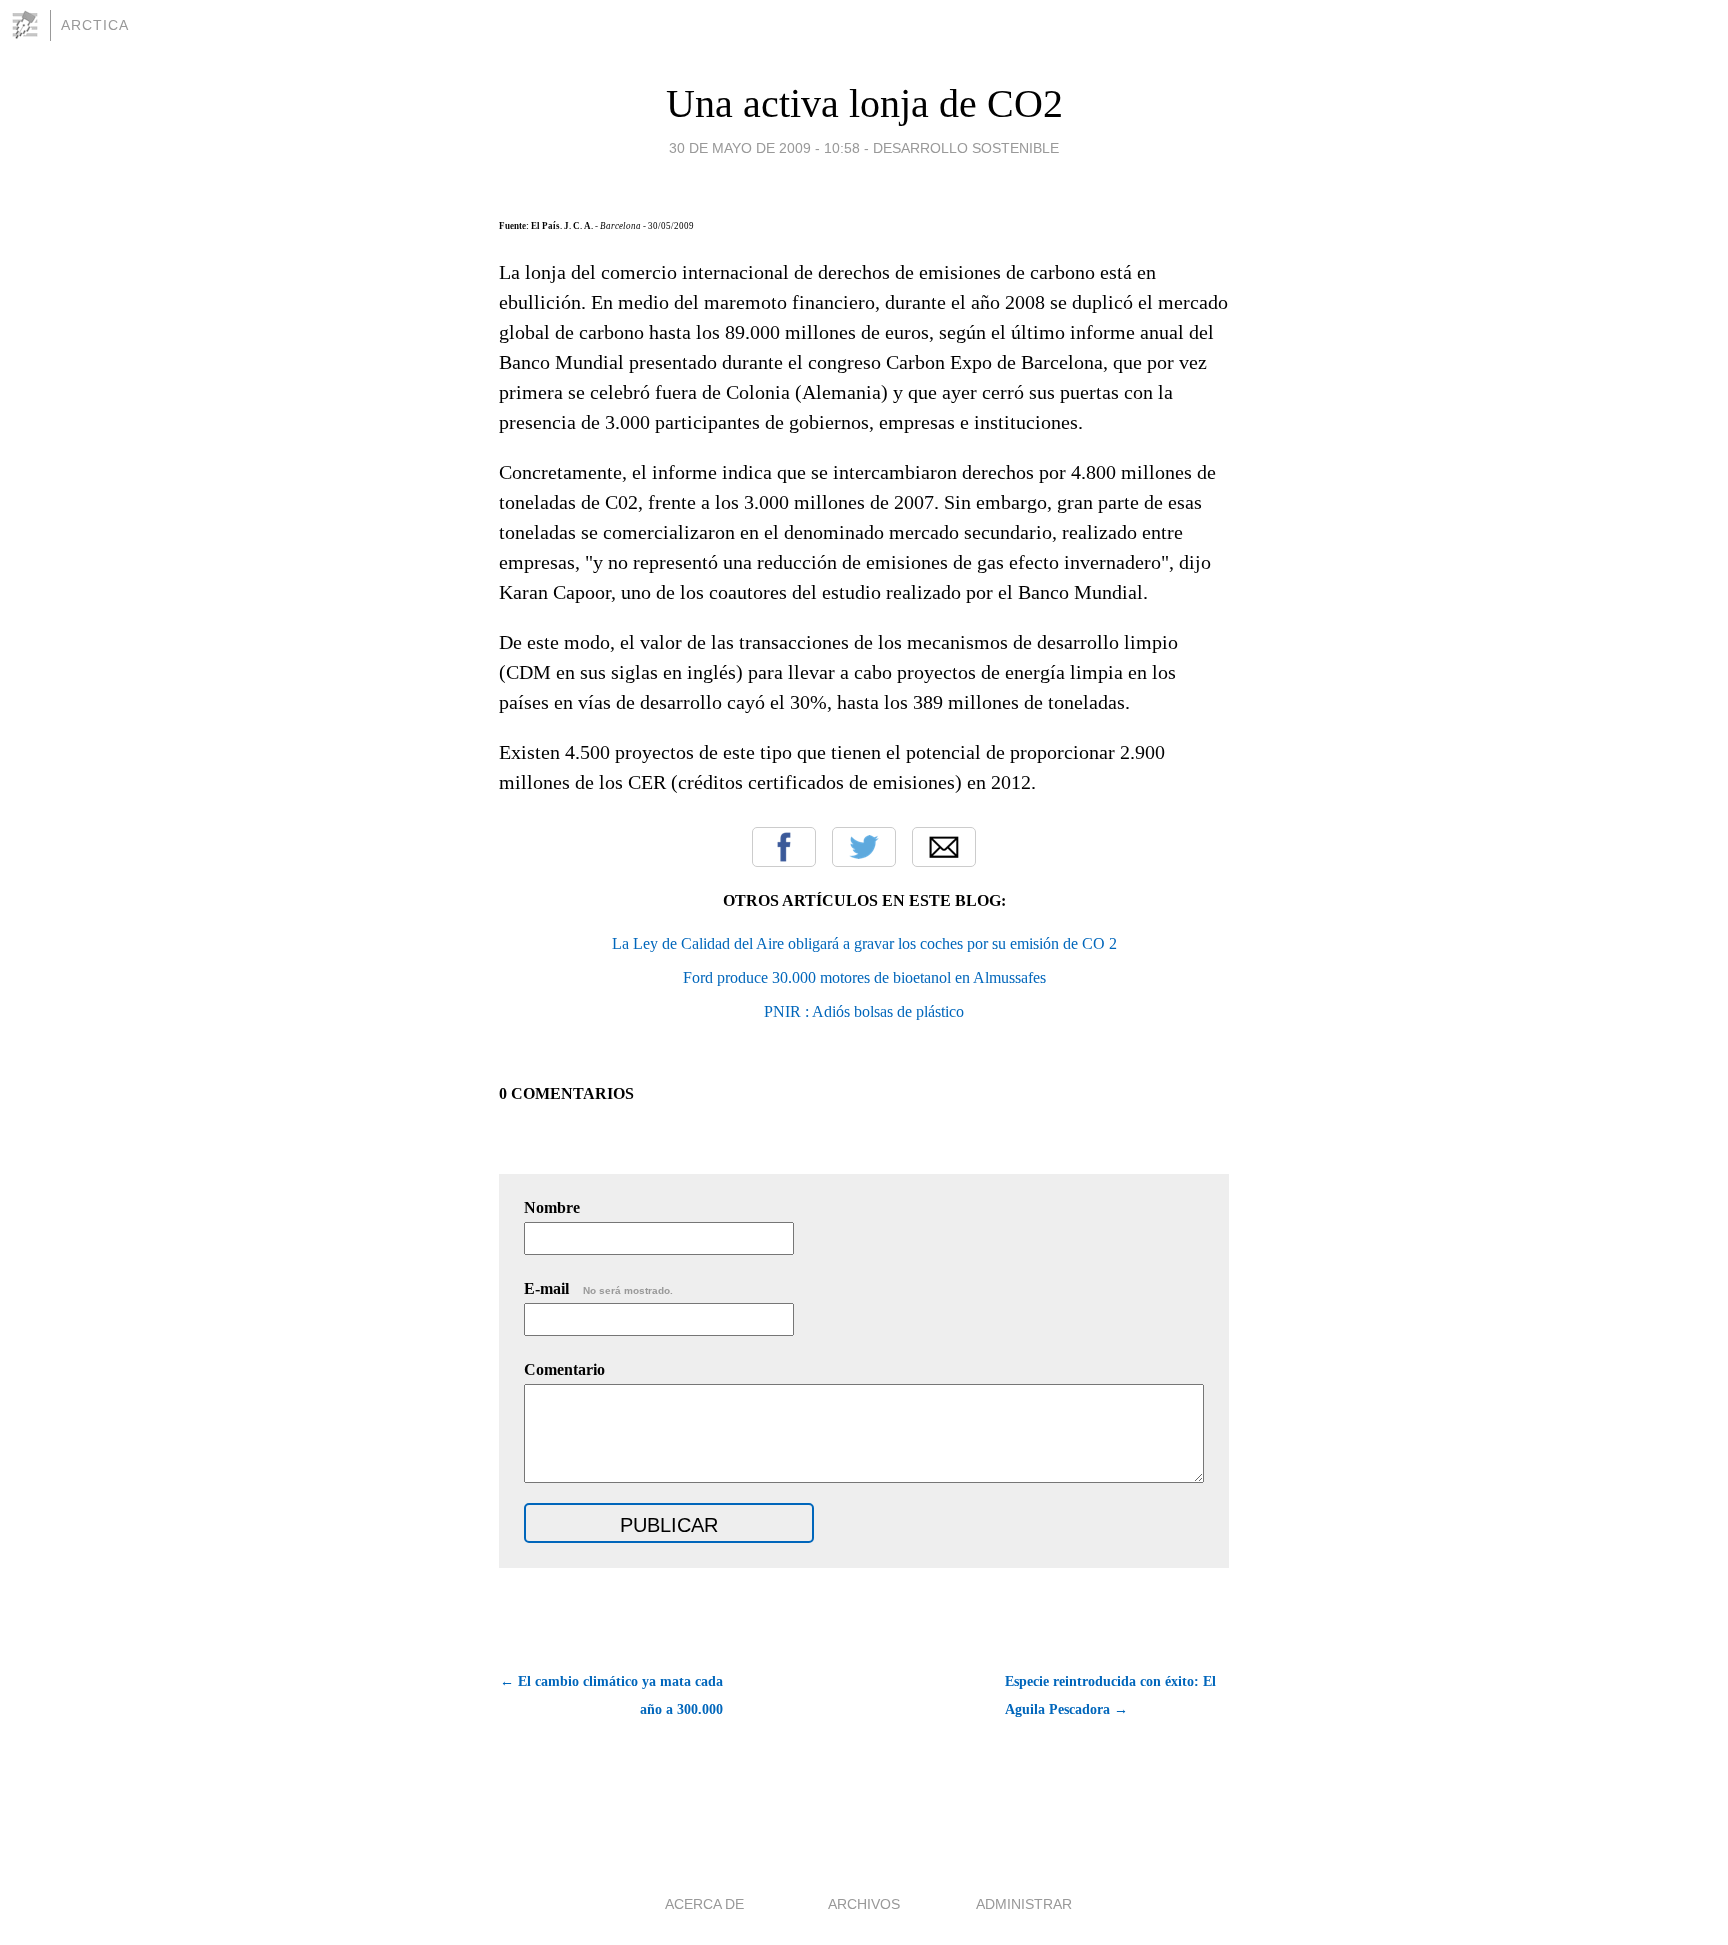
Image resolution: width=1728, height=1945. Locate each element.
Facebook (784, 847)
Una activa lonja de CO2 (864, 103)
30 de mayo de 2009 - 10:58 (764, 148)
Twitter (864, 847)
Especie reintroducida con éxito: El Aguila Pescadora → (1110, 1695)
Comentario (564, 1369)
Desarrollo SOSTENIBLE (966, 148)
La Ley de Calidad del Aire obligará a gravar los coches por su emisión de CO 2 (864, 943)
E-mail (598, 1288)
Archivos (864, 1904)
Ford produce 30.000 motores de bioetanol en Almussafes (864, 977)
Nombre (552, 1207)
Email (944, 847)
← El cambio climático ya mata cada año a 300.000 (611, 1695)
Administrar (1024, 1904)
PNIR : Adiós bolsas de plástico (864, 1011)
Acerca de (704, 1904)
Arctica (95, 25)
